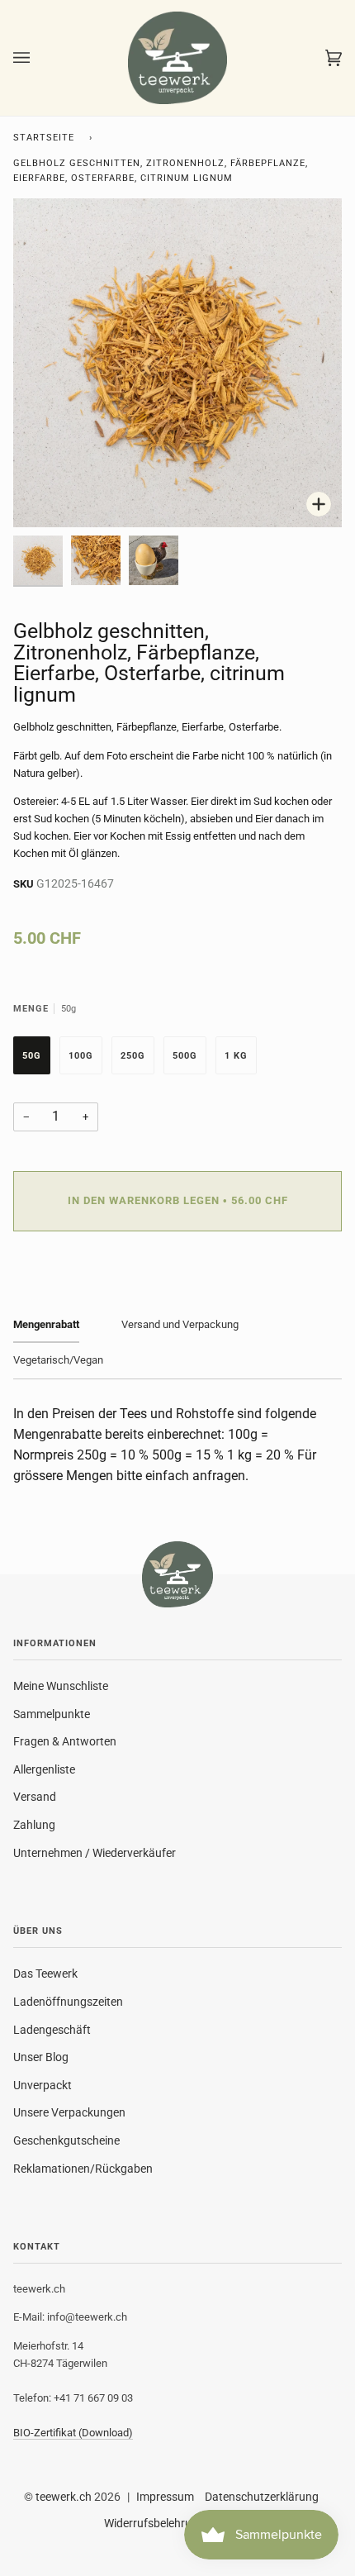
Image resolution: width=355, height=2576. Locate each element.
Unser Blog (41, 2057)
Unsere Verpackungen (69, 2112)
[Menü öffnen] (38, 58)
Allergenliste (44, 1769)
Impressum (165, 2497)
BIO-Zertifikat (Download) (73, 2433)
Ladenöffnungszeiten (68, 2002)
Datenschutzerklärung (262, 2497)
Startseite (44, 138)
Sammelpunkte (52, 1714)
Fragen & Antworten (65, 1741)
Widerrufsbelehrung (154, 2523)
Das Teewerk (45, 1974)
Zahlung (34, 1825)
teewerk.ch (64, 2497)
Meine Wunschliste (61, 1686)
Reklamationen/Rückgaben (83, 2169)
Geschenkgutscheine (66, 2140)
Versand (35, 1797)
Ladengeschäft (52, 2030)
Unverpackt (43, 2085)
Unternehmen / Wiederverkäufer (95, 1853)
